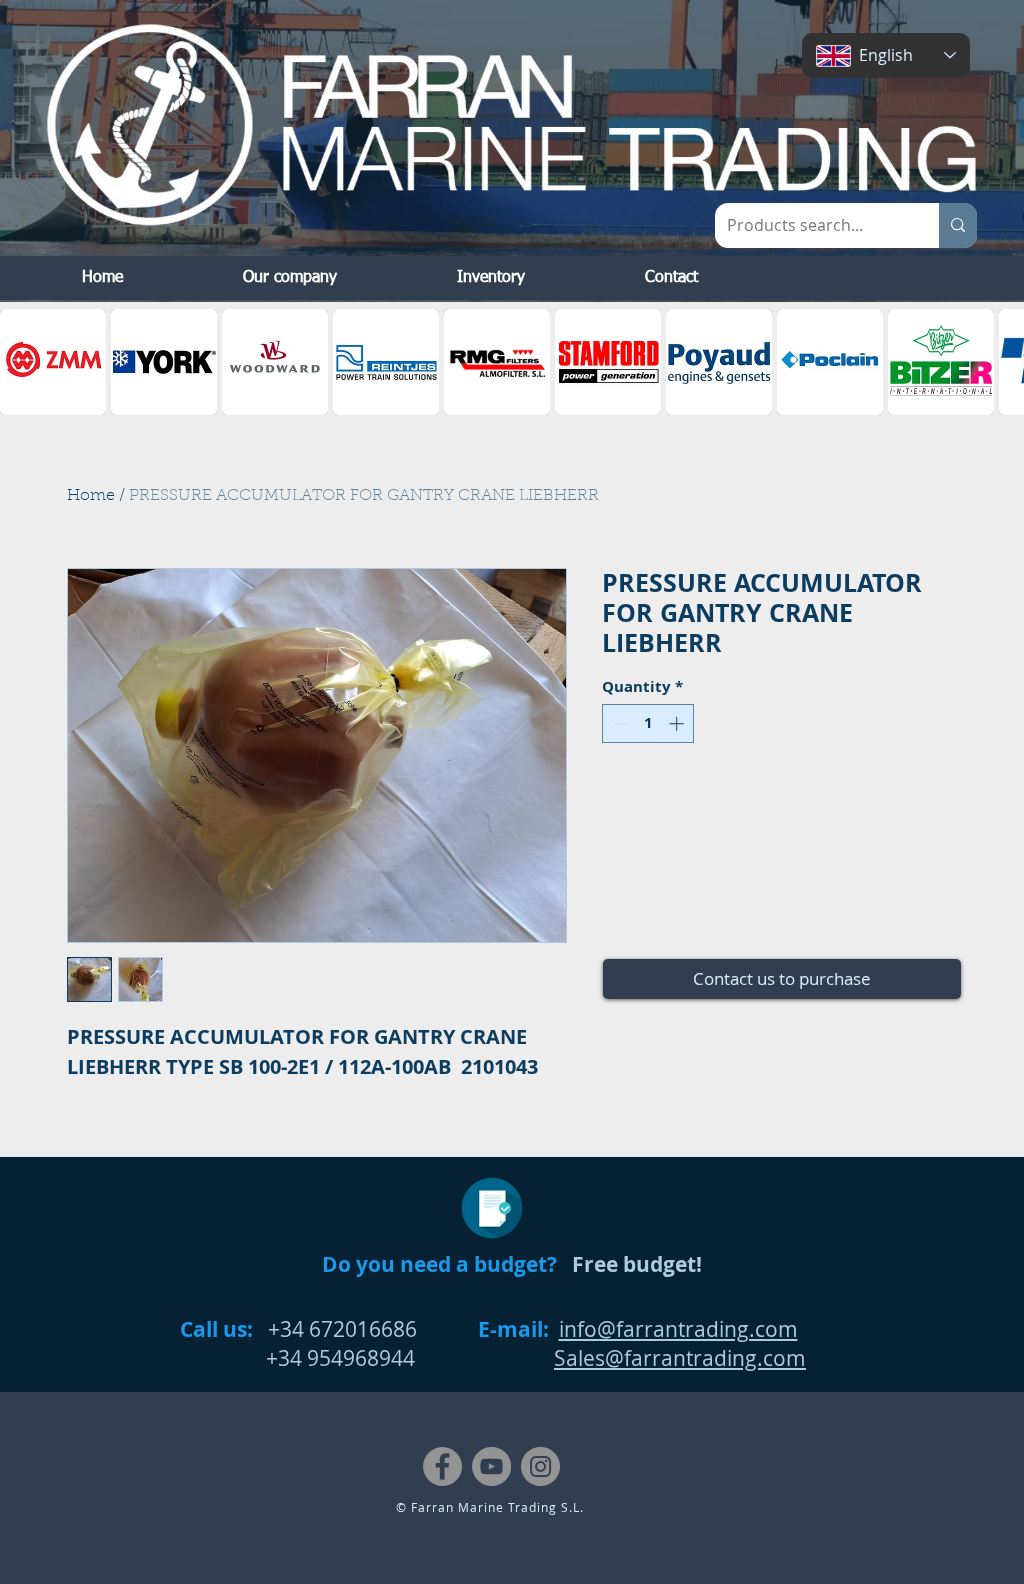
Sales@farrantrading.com (680, 1358)
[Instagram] (540, 1466)
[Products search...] (958, 225)
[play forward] (999, 362)
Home (91, 496)
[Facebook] (442, 1466)
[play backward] (25, 362)
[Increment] (678, 723)
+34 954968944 (298, 1358)
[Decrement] (618, 723)
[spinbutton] (648, 723)
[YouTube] (491, 1466)
